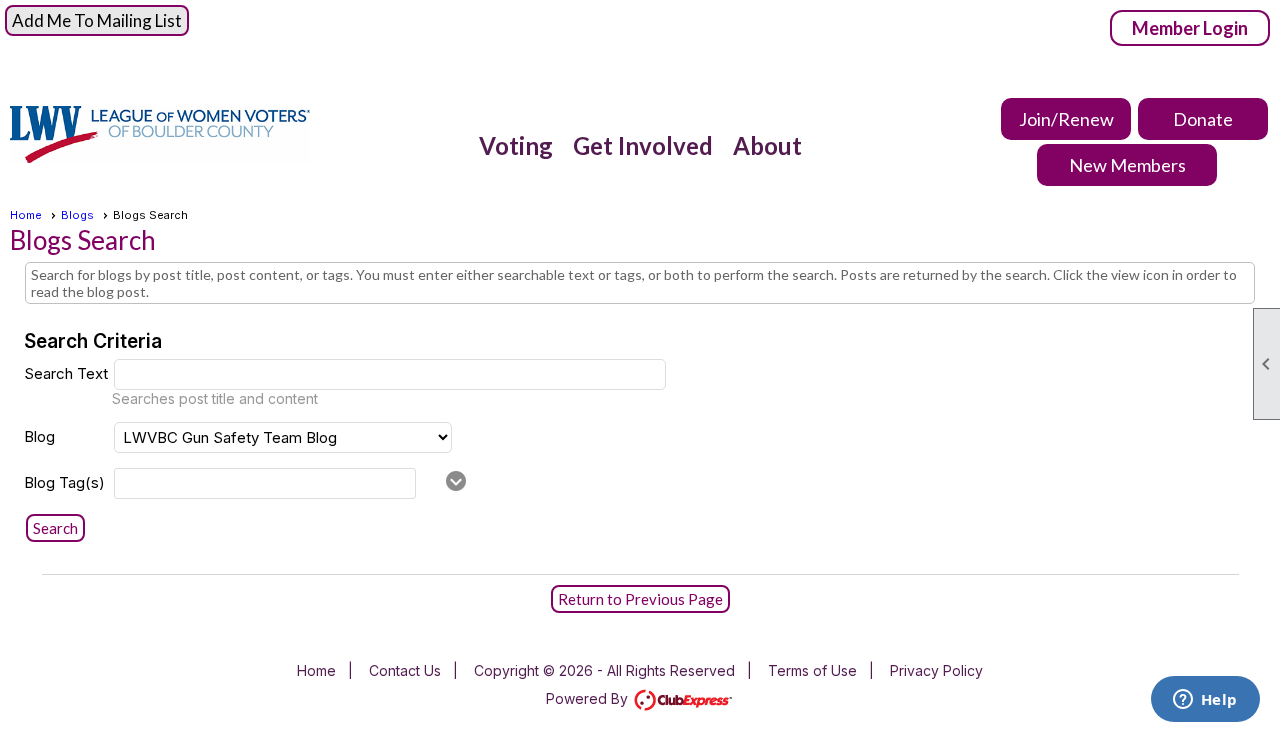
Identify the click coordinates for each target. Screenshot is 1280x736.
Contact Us (405, 670)
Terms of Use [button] (812, 670)
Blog (39, 436)
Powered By (589, 698)
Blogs (77, 215)
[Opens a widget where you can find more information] (1205, 701)
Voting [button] (516, 145)
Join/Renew (1066, 119)
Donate (1203, 119)
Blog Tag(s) (64, 482)
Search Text (66, 373)
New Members (1127, 165)
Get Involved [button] (643, 145)
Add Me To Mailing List (97, 20)
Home (26, 215)
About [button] (767, 145)
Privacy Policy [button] (936, 670)
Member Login (1190, 28)
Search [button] (55, 528)
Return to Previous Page (640, 599)
